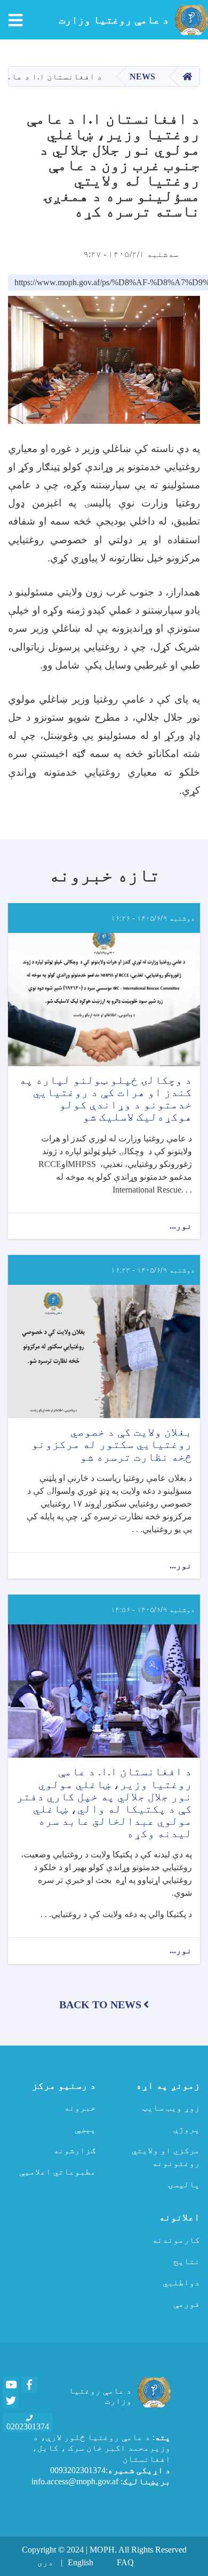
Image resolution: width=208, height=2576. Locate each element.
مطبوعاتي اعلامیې (58, 2172)
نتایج (187, 2261)
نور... (181, 1227)
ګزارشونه (75, 2150)
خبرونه (80, 2108)
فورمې (187, 2304)
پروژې (187, 2129)
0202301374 (28, 2426)
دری (45, 2562)
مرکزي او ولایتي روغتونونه (166, 2157)
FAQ (125, 2562)
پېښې (85, 2129)
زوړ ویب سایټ (171, 2108)
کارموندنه (176, 2240)
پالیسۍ (184, 2184)
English (81, 2562)
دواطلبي (181, 2283)
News (142, 77)
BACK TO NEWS (100, 2005)
